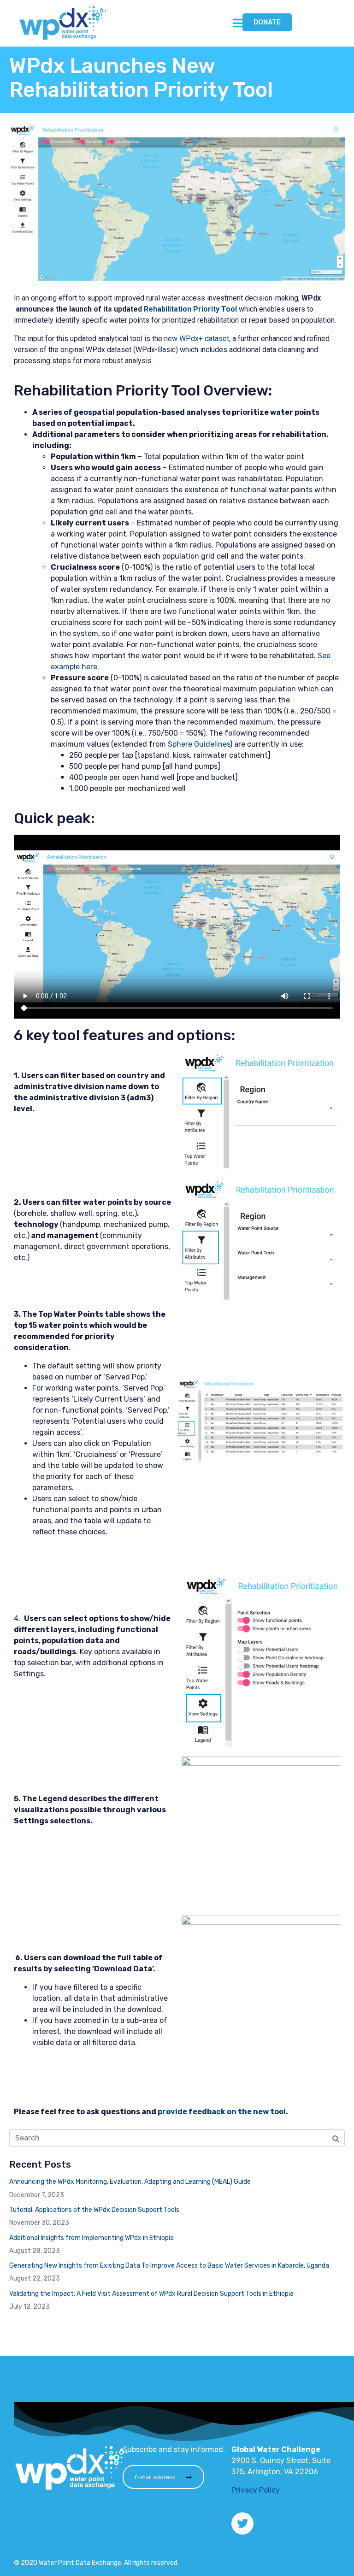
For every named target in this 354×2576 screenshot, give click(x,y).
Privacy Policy (256, 2490)
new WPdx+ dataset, (197, 339)
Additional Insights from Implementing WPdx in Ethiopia (91, 2238)
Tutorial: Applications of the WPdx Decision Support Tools (94, 2210)
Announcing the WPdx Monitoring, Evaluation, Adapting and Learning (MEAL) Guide (130, 2182)
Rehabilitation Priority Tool (190, 309)
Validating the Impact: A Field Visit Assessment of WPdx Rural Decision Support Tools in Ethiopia (151, 2294)
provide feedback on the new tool (222, 2112)
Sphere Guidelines (199, 744)
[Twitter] (242, 2523)
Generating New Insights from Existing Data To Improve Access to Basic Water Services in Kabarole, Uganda (169, 2266)
